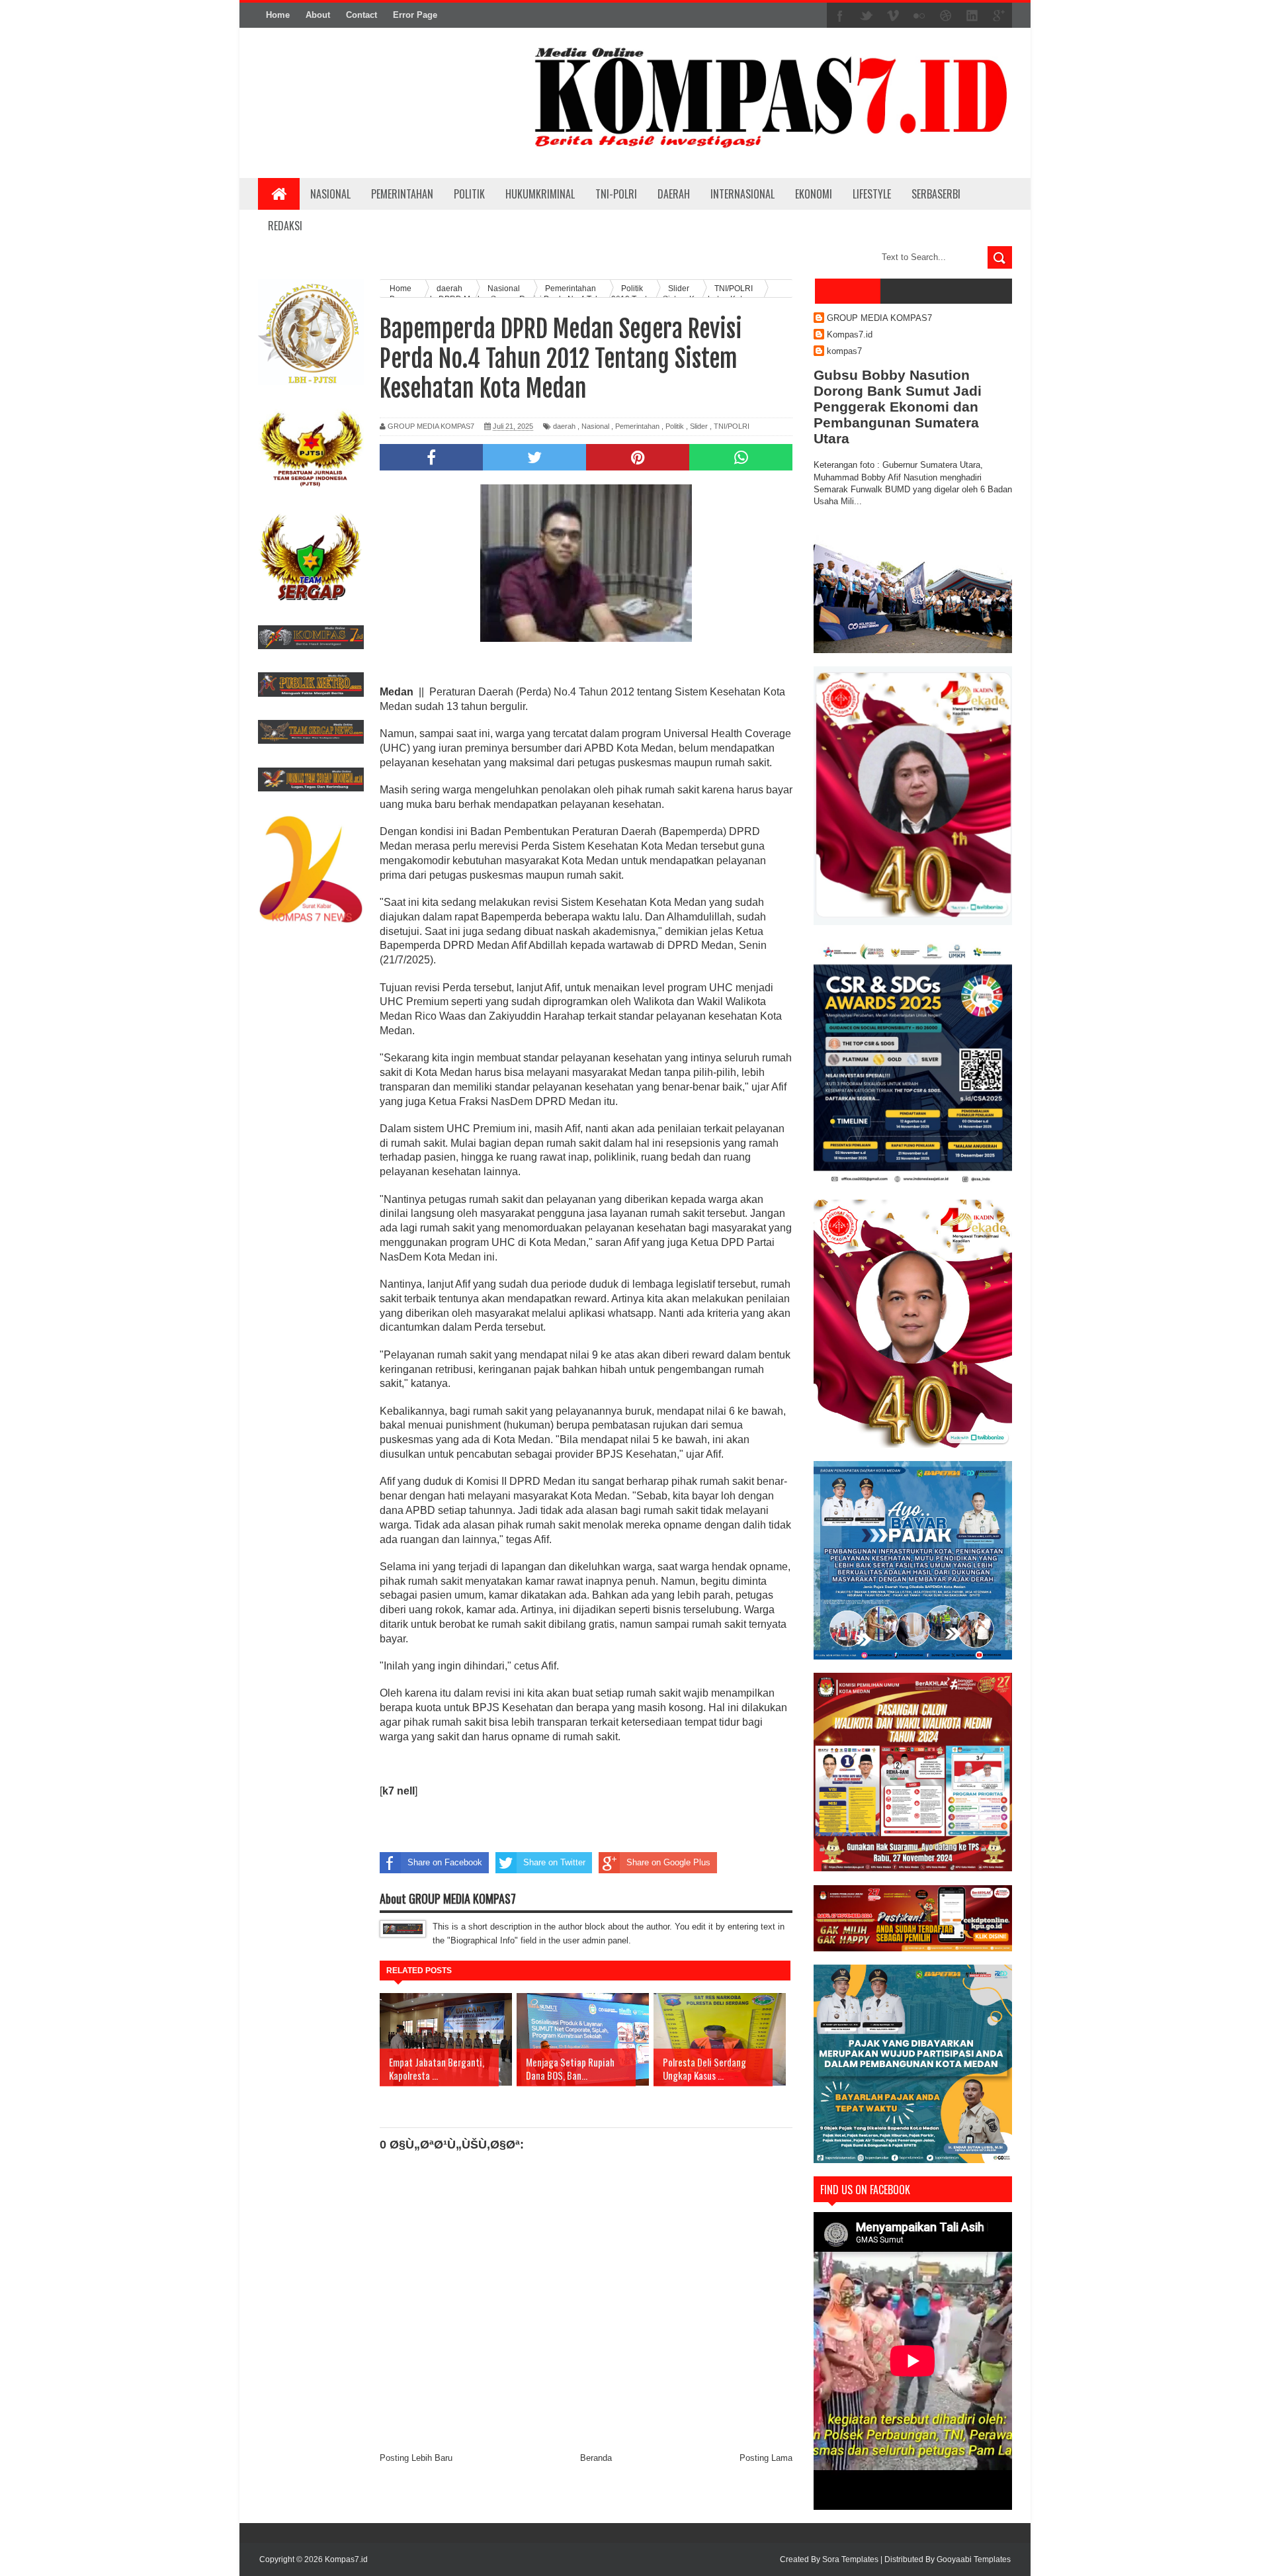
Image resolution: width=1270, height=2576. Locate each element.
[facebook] (840, 16)
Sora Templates (850, 2559)
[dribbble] (946, 16)
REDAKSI (285, 226)
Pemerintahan (637, 426)
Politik (675, 426)
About (318, 15)
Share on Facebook (445, 1862)
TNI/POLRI (732, 426)
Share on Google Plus (668, 1862)
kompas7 (844, 351)
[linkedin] (972, 16)
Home (278, 15)
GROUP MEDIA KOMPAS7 (879, 318)
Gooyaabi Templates (974, 2559)
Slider (699, 426)
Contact (361, 15)
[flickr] (919, 16)
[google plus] (999, 16)
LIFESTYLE (872, 194)
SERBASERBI (936, 194)
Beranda (596, 2458)
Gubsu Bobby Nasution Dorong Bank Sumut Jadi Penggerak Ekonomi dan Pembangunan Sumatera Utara (898, 407)
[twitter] (867, 16)
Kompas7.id (850, 334)
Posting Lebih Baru (416, 2458)
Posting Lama (766, 2458)
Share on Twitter (554, 1862)
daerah (564, 426)
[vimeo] (893, 16)
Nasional (595, 426)
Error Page (415, 15)
